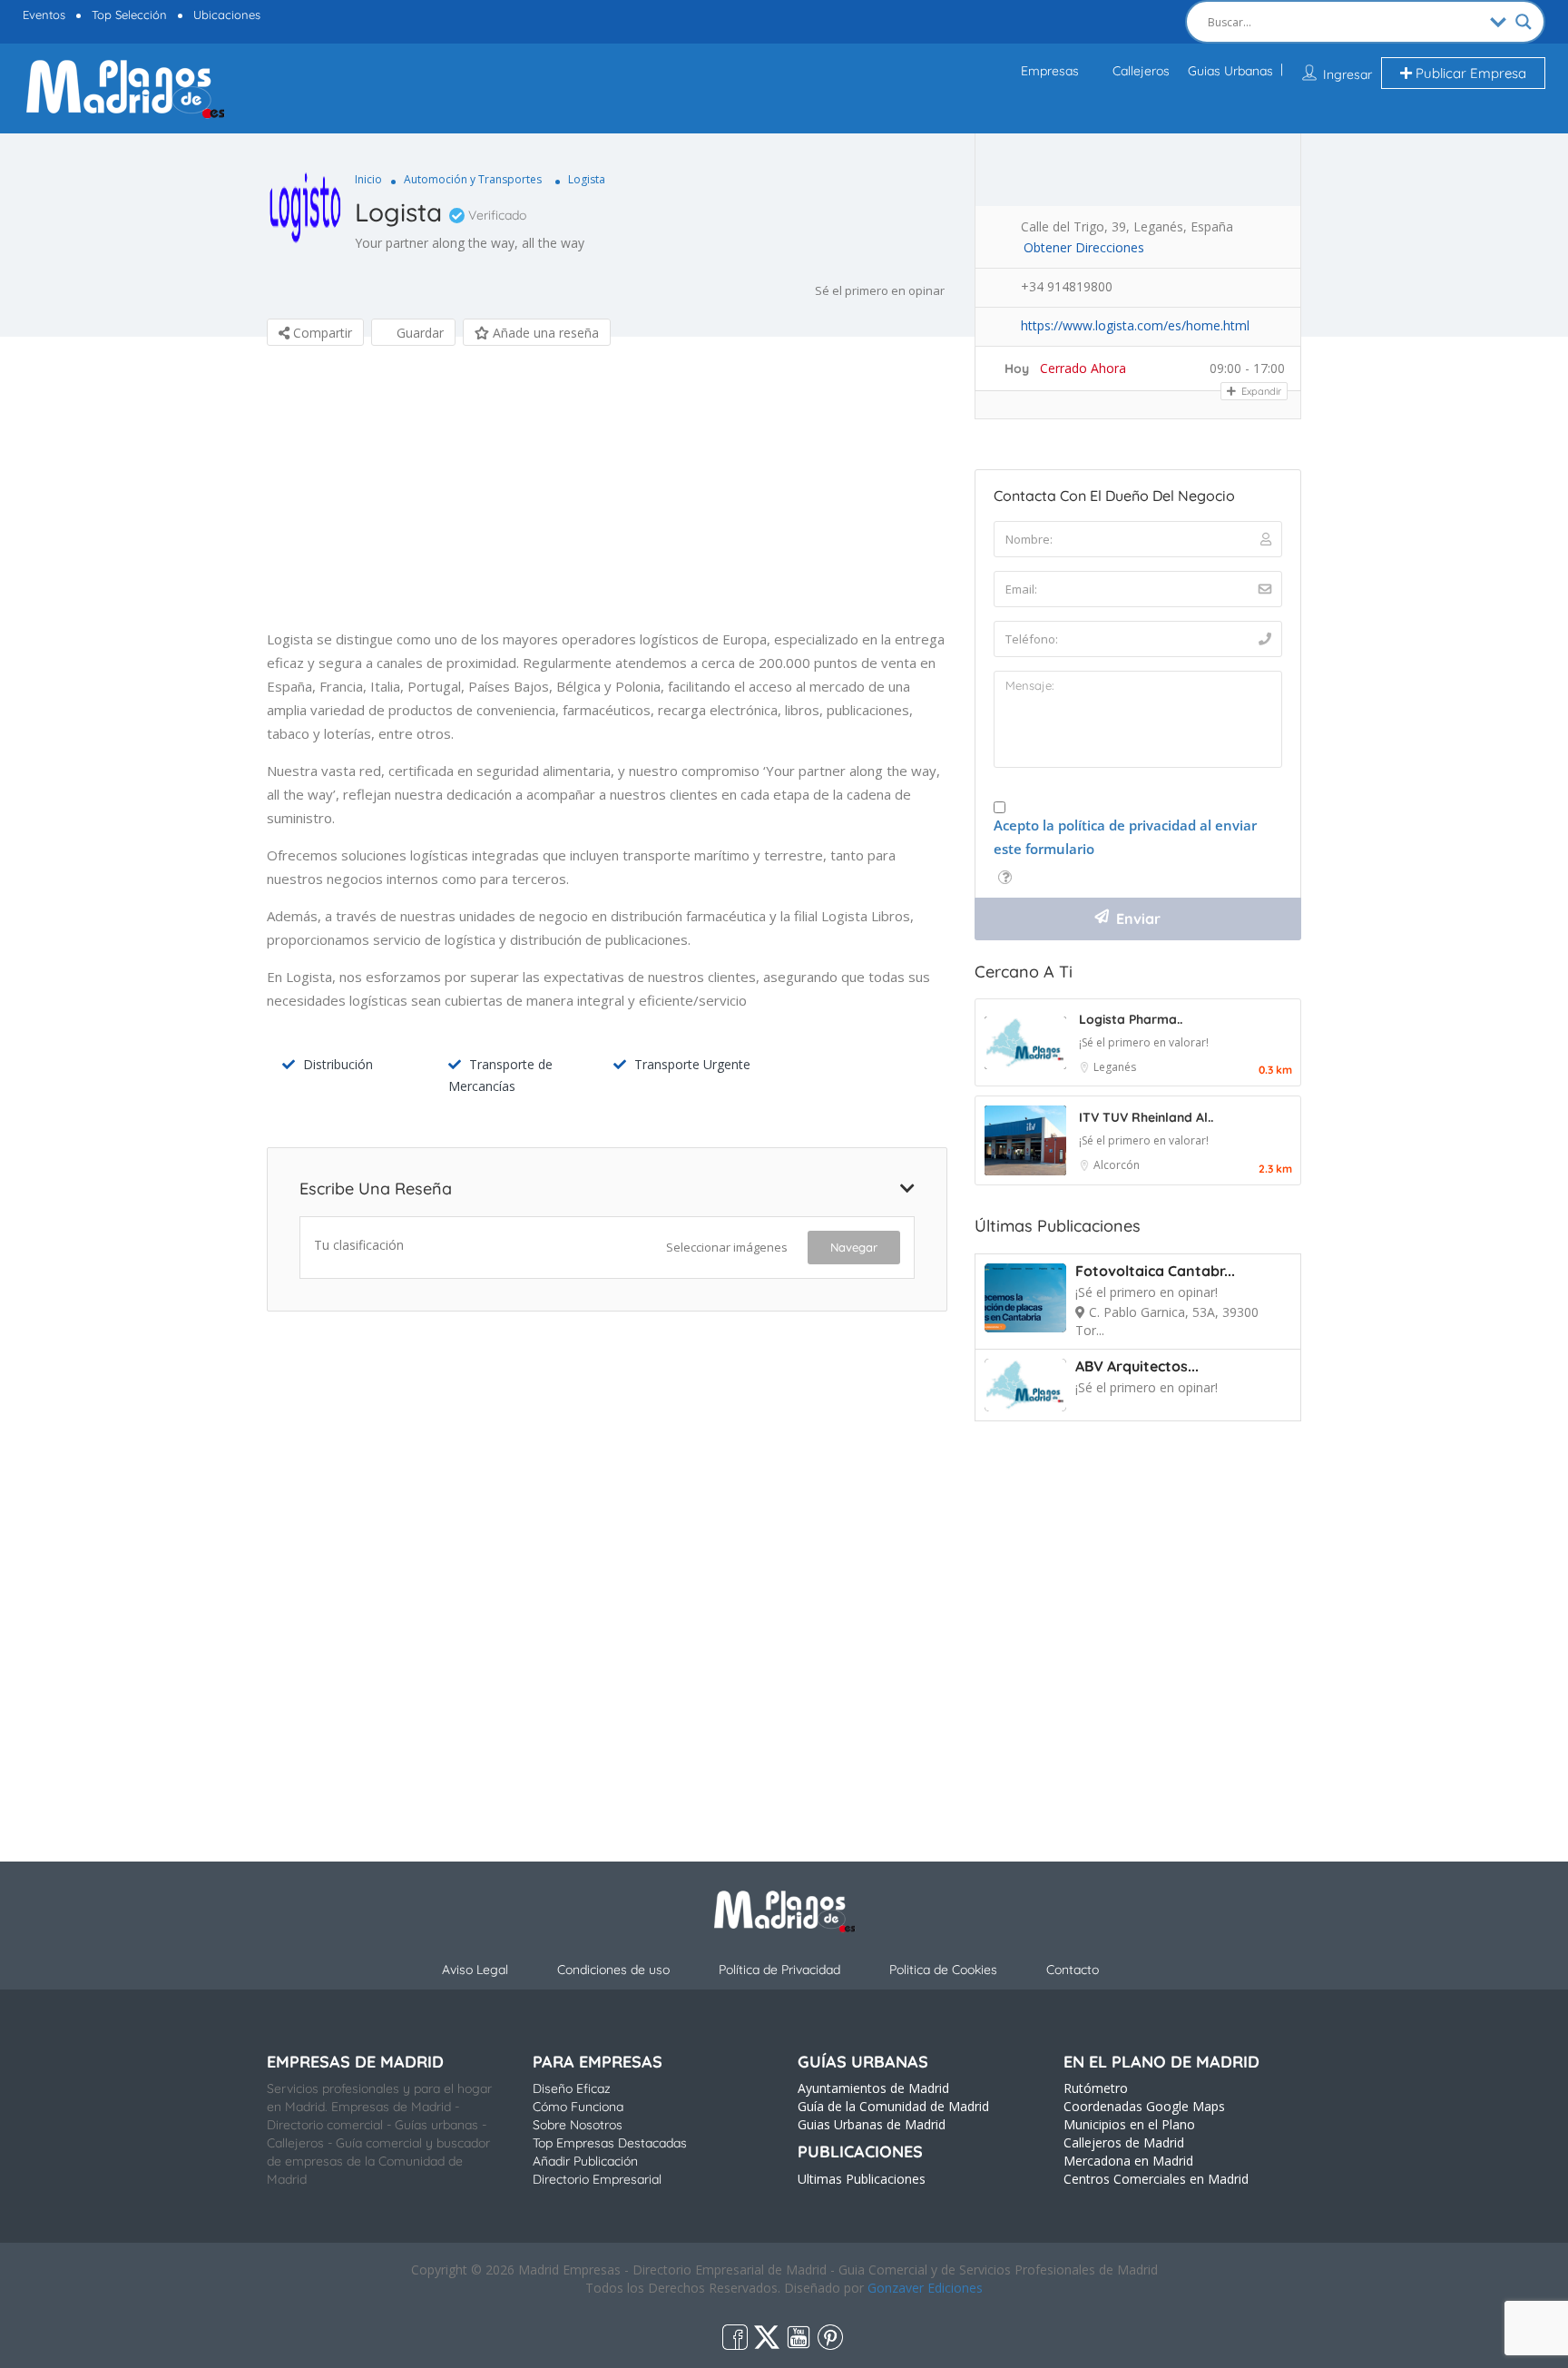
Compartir (321, 333)
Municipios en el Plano (1129, 2124)
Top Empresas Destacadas (610, 2143)
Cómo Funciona (578, 2107)
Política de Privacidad (779, 1970)
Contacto (1073, 1970)
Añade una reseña (544, 333)
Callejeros (1141, 71)
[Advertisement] (607, 500)
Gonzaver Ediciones (925, 2288)
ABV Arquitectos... (1137, 1366)
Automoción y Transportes (473, 179)
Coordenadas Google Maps (1144, 2106)
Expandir (1260, 391)
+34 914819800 (1067, 286)
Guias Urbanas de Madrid (872, 2124)
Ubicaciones (227, 15)
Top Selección (129, 15)
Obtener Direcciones (1084, 247)
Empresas (1050, 71)
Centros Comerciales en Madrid (1156, 2179)
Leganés (1115, 1067)
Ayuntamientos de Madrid (873, 2088)
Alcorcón (1117, 1165)
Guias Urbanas (1230, 71)
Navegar (854, 1247)
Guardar (418, 333)
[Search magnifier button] (1524, 22)
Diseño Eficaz (572, 2088)
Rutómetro (1096, 2088)
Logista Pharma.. (1131, 1019)
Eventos (44, 15)
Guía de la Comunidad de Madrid (893, 2106)
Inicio (368, 179)
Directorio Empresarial (597, 2179)
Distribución (338, 1064)
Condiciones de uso (613, 1970)
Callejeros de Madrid (1124, 2142)
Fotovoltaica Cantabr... (1155, 1271)
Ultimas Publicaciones (862, 2179)
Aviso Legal (475, 1970)
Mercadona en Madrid (1128, 2161)
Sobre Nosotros (578, 2125)
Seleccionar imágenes (727, 1247)
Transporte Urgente (692, 1064)
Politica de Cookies (943, 1970)
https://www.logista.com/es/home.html (1135, 325)
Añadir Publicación (585, 2161)
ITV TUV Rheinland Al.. (1146, 1117)
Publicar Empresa (1469, 73)
